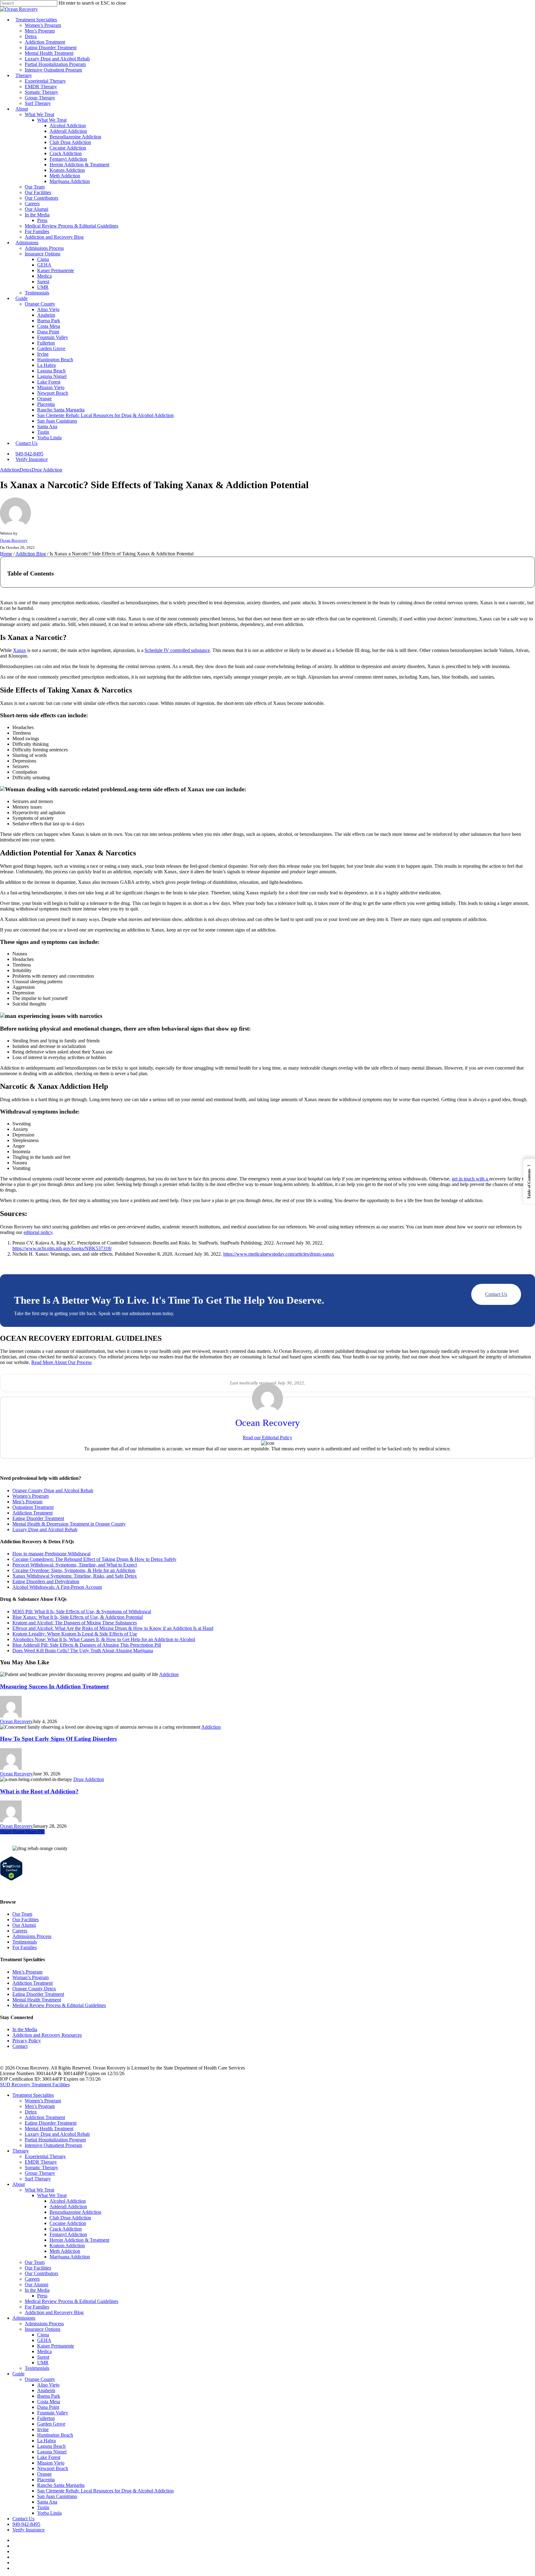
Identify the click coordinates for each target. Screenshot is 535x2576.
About (19, 2184)
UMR (43, 2363)
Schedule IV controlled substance (177, 650)
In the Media (25, 2029)
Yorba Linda (49, 2513)
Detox (26, 470)
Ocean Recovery (14, 540)
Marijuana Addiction (70, 2257)
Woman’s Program (30, 1977)
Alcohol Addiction (68, 2201)
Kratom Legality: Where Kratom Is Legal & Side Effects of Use (75, 1634)
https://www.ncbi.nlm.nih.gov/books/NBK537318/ (62, 1248)
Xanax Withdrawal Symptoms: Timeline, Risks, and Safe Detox (75, 1576)
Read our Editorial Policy (267, 1438)
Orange (44, 2474)
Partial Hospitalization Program (55, 2140)
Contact (20, 2046)
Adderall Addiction (68, 2207)
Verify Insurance (28, 2530)
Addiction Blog (31, 554)
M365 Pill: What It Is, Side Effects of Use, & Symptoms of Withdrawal (82, 1612)
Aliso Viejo (48, 2385)
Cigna (43, 2335)
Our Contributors (41, 2273)
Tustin (43, 2507)
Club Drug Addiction (70, 2218)
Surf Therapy (38, 2179)
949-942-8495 (26, 2524)
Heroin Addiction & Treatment (79, 2240)
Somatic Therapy (41, 2168)
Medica (44, 2351)
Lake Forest (49, 2457)
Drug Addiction (47, 470)
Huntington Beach (55, 2435)
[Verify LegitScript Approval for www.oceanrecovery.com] (11, 1879)
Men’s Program (27, 1502)
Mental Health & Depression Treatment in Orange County (69, 1524)
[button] (529, 1181)
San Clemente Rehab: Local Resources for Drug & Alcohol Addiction (105, 2491)
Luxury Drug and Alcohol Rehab (45, 1529)
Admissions (24, 2318)
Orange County (40, 2379)
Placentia (46, 2480)
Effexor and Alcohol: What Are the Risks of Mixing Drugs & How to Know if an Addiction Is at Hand (113, 1628)
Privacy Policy (27, 2041)
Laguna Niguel (52, 2452)
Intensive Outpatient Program (53, 2145)
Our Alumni (24, 1925)
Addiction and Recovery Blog (54, 2312)
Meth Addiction (65, 2251)
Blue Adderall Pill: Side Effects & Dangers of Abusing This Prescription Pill (87, 1645)
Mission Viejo (51, 2463)
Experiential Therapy (45, 2156)
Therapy (21, 2151)
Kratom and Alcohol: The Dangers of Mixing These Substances (75, 1623)
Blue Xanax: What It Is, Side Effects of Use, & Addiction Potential (78, 1617)
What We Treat (39, 2190)
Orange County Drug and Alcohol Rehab (53, 1490)
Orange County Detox (34, 1989)
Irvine (43, 2429)
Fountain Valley (53, 2413)
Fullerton (46, 2418)
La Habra (46, 2441)
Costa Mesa (49, 2402)
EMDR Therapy (41, 2162)
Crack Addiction (66, 2229)
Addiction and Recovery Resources (47, 2035)
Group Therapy (40, 2173)
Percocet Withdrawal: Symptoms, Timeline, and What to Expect (75, 1565)
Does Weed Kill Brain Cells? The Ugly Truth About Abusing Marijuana (83, 1651)
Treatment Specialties (33, 2095)
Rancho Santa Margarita (61, 2485)
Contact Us (496, 1294)
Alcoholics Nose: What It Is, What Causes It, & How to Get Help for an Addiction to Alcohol (104, 1639)
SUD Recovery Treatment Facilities (35, 2085)
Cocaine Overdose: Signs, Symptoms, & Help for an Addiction (74, 1570)
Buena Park (49, 2396)
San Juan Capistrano (57, 2496)
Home (6, 554)
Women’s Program (30, 1496)
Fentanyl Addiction (68, 2234)
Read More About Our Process (61, 1362)
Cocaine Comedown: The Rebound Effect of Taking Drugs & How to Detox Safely (94, 1559)
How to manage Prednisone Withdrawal (51, 1554)
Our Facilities (26, 1920)
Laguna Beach (51, 2446)
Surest (43, 2357)
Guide (18, 2374)
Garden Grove (51, 2424)
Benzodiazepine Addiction (75, 2212)
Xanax (20, 650)
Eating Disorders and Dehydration (46, 1581)
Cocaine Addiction (68, 2223)
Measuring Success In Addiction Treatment (54, 1686)
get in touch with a (470, 1179)
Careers (20, 1931)
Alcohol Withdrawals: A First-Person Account (57, 1587)
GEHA (44, 2340)
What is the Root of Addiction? (39, 1791)
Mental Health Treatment (37, 2000)
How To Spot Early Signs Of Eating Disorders (58, 1739)
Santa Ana (47, 2502)
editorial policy (38, 1232)
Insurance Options (43, 2329)
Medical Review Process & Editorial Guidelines (59, 2005)
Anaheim (46, 2390)
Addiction (10, 470)
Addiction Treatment (33, 1513)
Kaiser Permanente (56, 2346)
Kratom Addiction (67, 2246)
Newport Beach (53, 2468)
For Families (25, 1947)
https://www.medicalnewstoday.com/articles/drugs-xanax (279, 1254)
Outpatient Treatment (33, 1507)
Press (42, 2296)
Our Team (22, 1914)
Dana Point (48, 2407)
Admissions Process (32, 1936)
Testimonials (25, 1942)
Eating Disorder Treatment (38, 1518)
